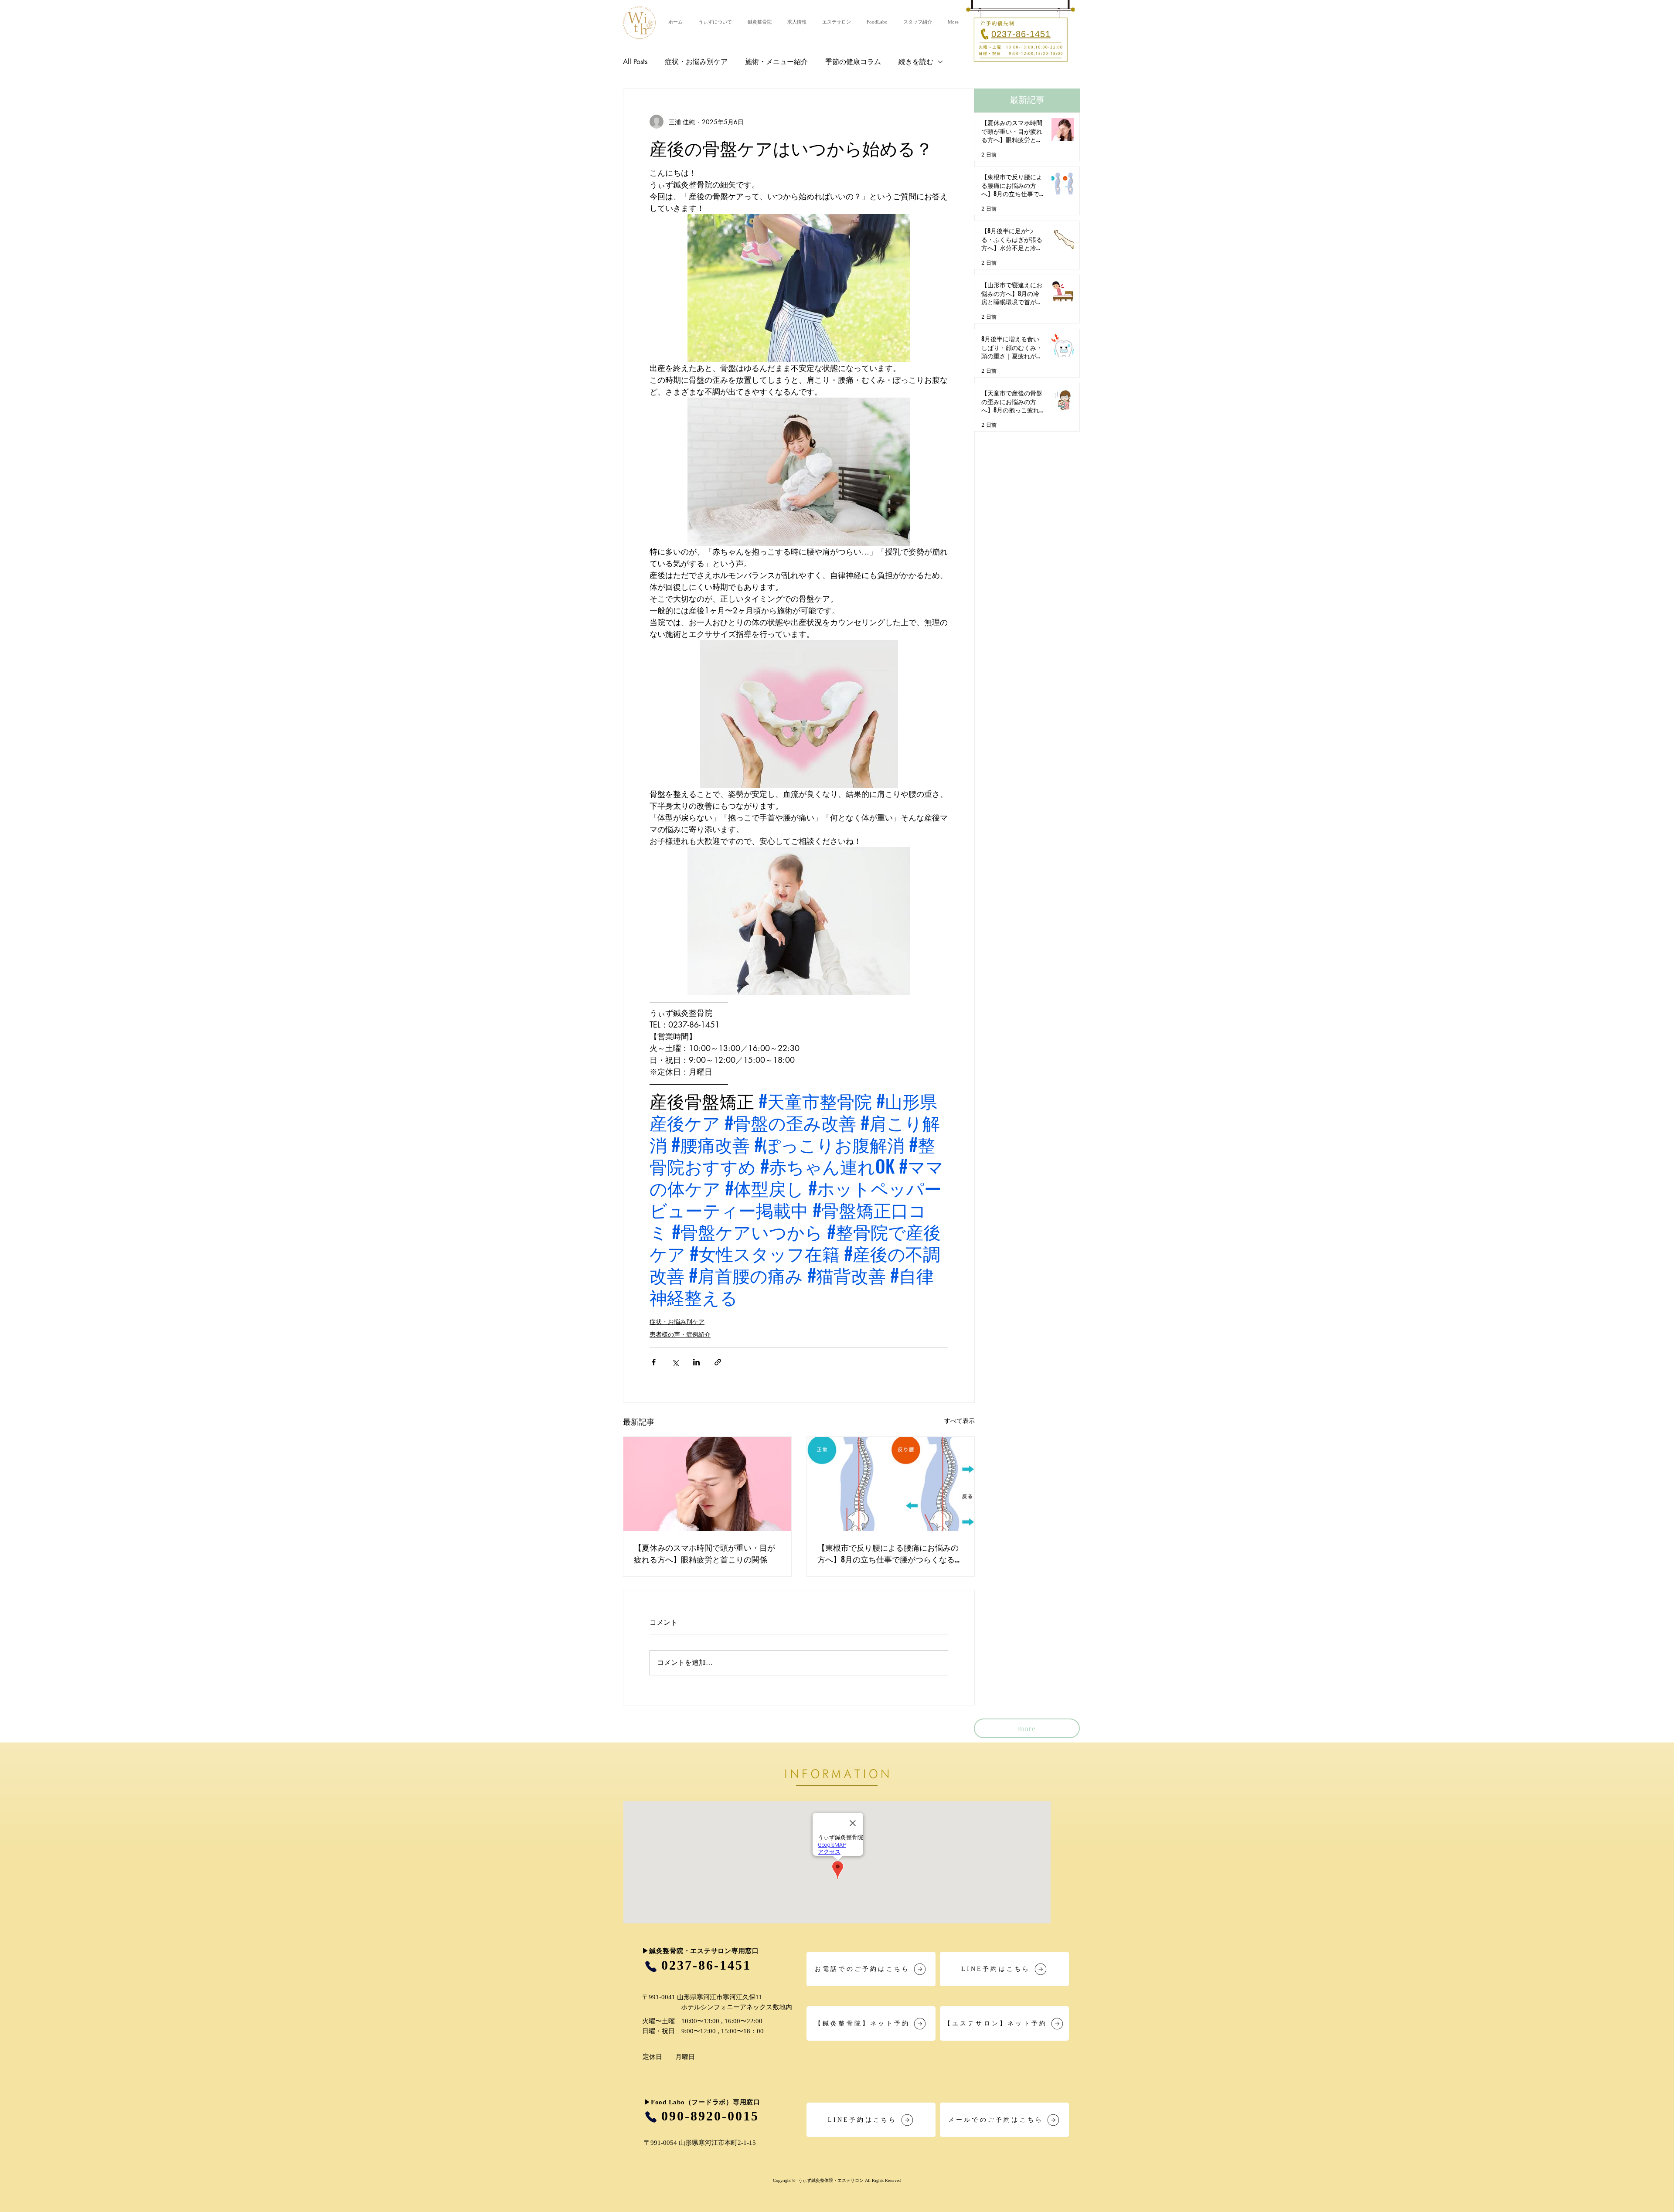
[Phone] (651, 1966)
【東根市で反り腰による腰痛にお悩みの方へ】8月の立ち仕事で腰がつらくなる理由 (890, 1553)
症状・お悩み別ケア (696, 62)
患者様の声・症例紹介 (680, 1334)
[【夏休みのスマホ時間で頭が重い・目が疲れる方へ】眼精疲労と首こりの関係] (707, 1484)
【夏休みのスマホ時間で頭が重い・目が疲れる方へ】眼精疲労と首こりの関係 (704, 1553)
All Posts (635, 62)
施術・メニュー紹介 (776, 62)
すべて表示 (959, 1421)
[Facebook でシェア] (654, 1362)
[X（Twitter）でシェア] (675, 1362)
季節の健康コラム (853, 62)
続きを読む (916, 62)
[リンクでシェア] (718, 1362)
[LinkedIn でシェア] (696, 1362)
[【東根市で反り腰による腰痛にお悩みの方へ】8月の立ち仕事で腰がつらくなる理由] (891, 1484)
